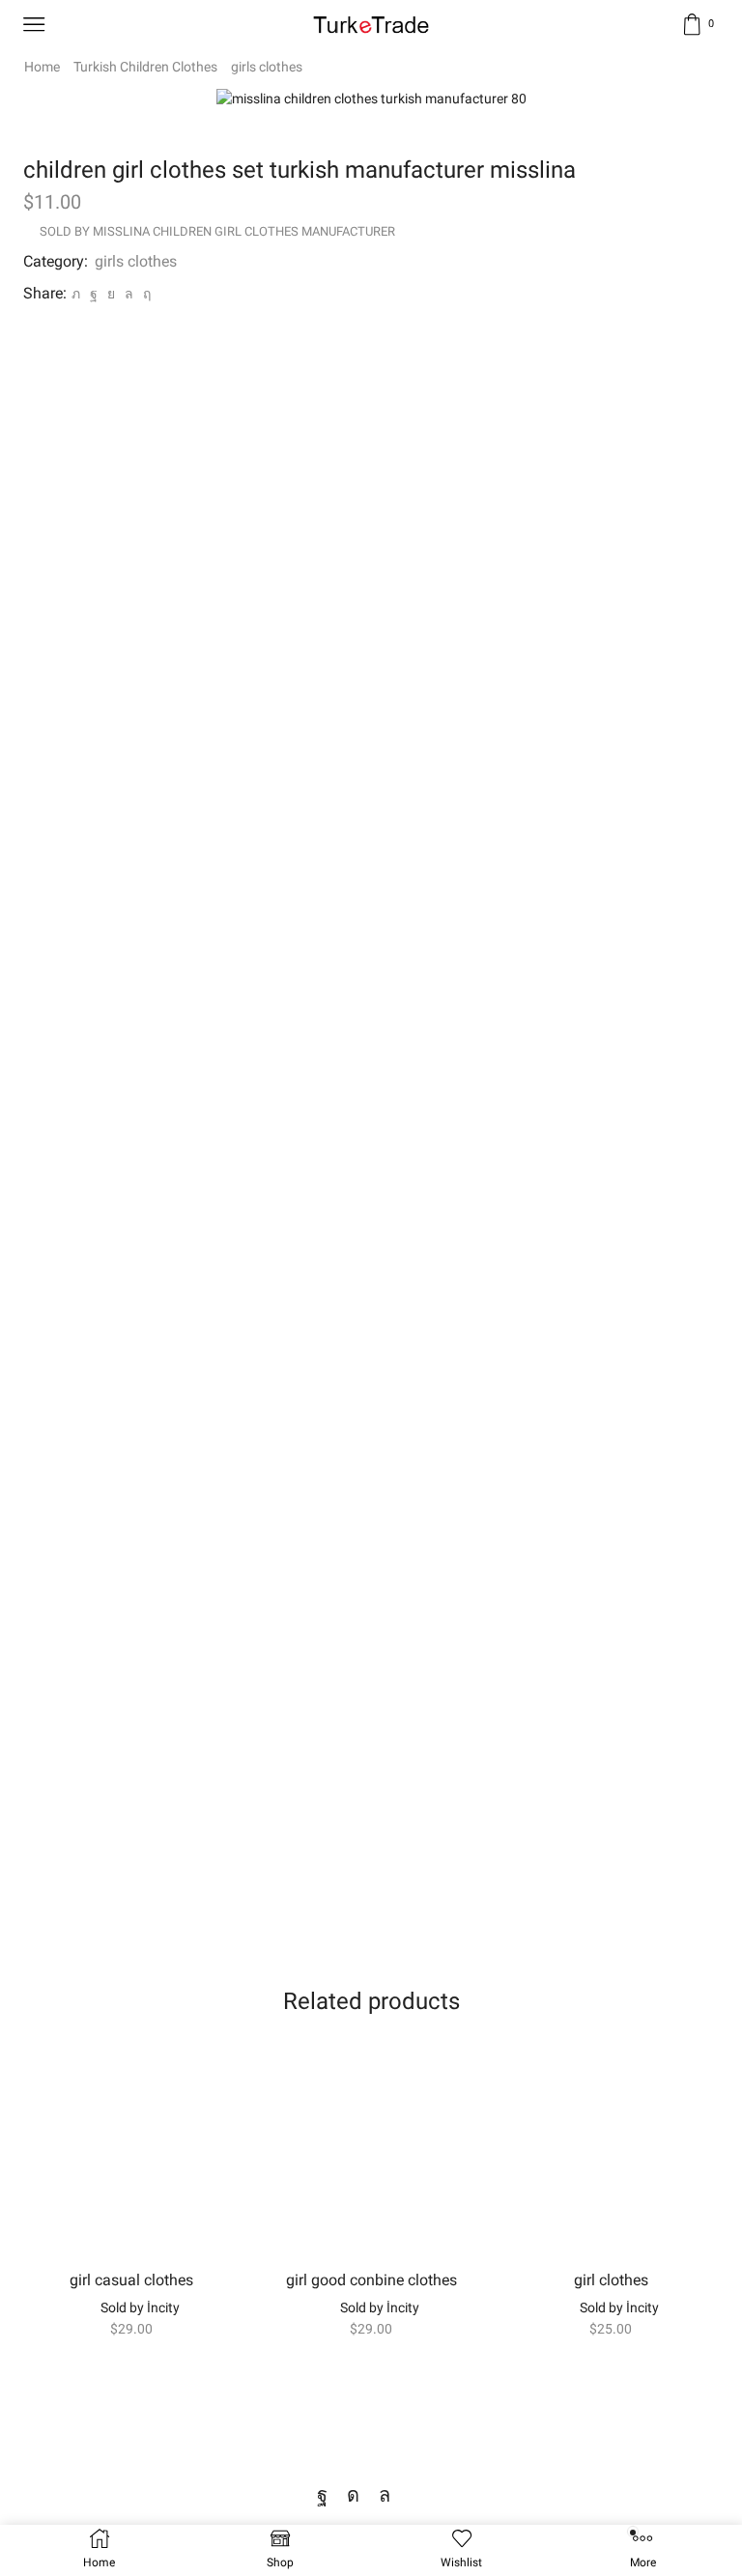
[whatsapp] (129, 294)
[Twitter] (76, 294)
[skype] (144, 294)
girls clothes (267, 67)
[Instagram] (353, 2495)
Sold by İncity (140, 2307)
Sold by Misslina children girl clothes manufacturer (217, 231)
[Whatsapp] (385, 2495)
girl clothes (611, 2280)
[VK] (111, 294)
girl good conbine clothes (371, 2280)
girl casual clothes (131, 2280)
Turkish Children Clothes (145, 67)
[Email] (417, 2495)
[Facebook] (94, 294)
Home (42, 67)
